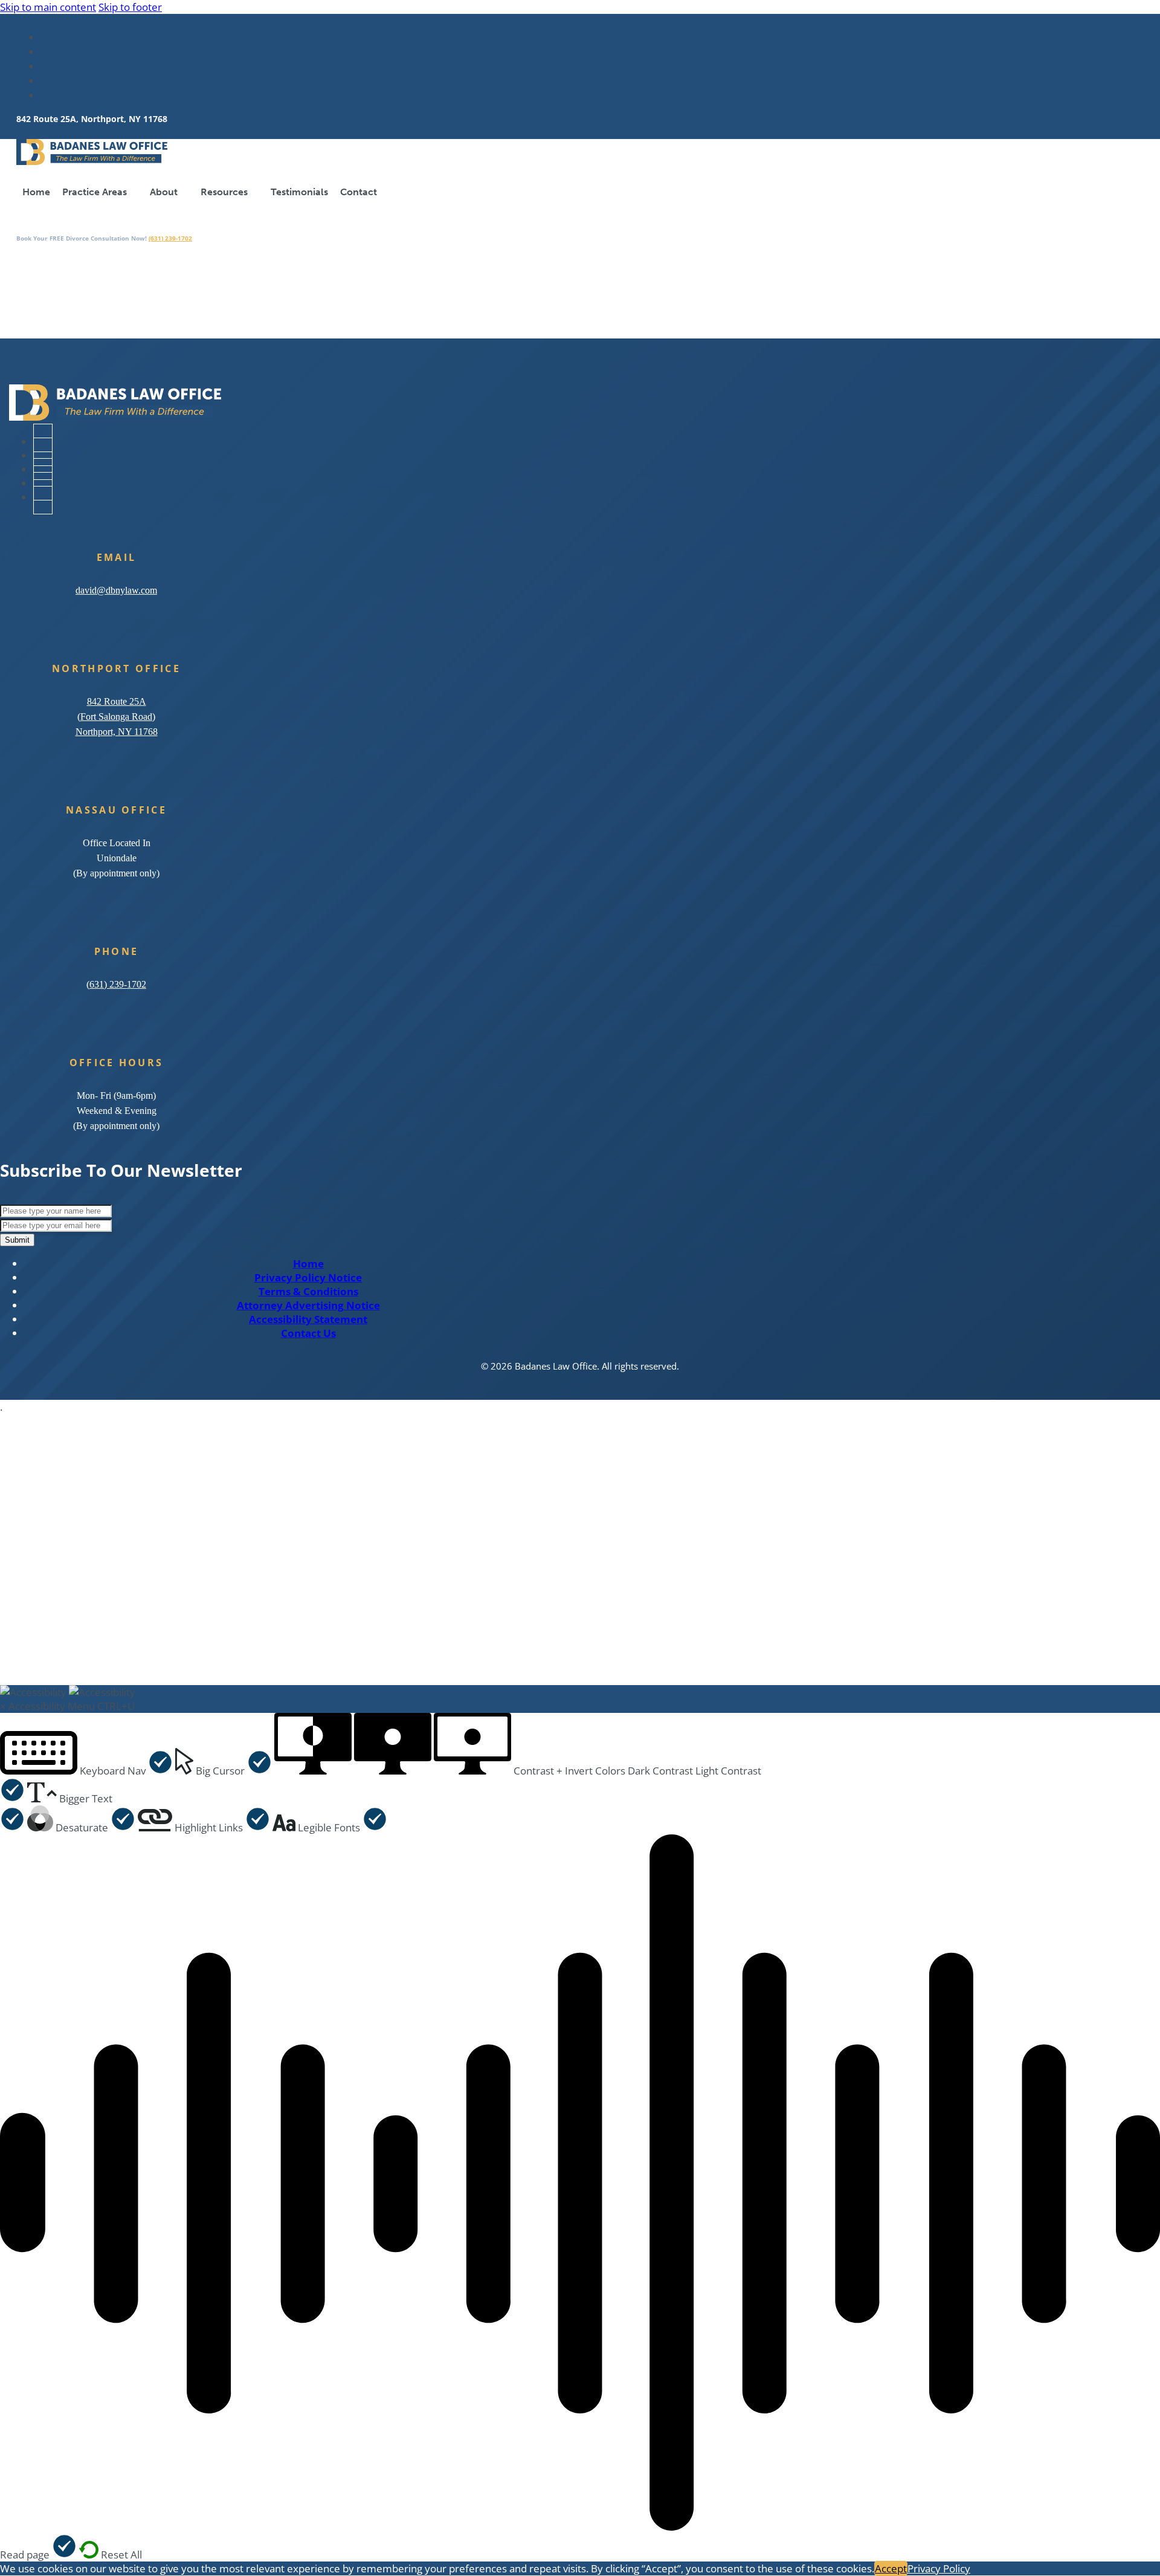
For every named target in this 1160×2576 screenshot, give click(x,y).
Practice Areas (95, 192)
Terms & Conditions (308, 1291)
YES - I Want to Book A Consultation (151, 1656)
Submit (17, 1240)
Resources (224, 192)
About (164, 192)
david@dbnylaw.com (116, 590)
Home (36, 192)
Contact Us (308, 1333)
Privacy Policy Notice (308, 1277)
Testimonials (299, 192)
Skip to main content (48, 7)
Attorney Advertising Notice (308, 1305)
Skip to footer (130, 7)
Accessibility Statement (308, 1319)
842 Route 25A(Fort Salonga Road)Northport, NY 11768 (117, 717)
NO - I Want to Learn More (374, 1656)
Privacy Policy (939, 2568)
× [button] (3, 1706)
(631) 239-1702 (170, 238)
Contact (359, 192)
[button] (86, 1771)
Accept (891, 2568)
